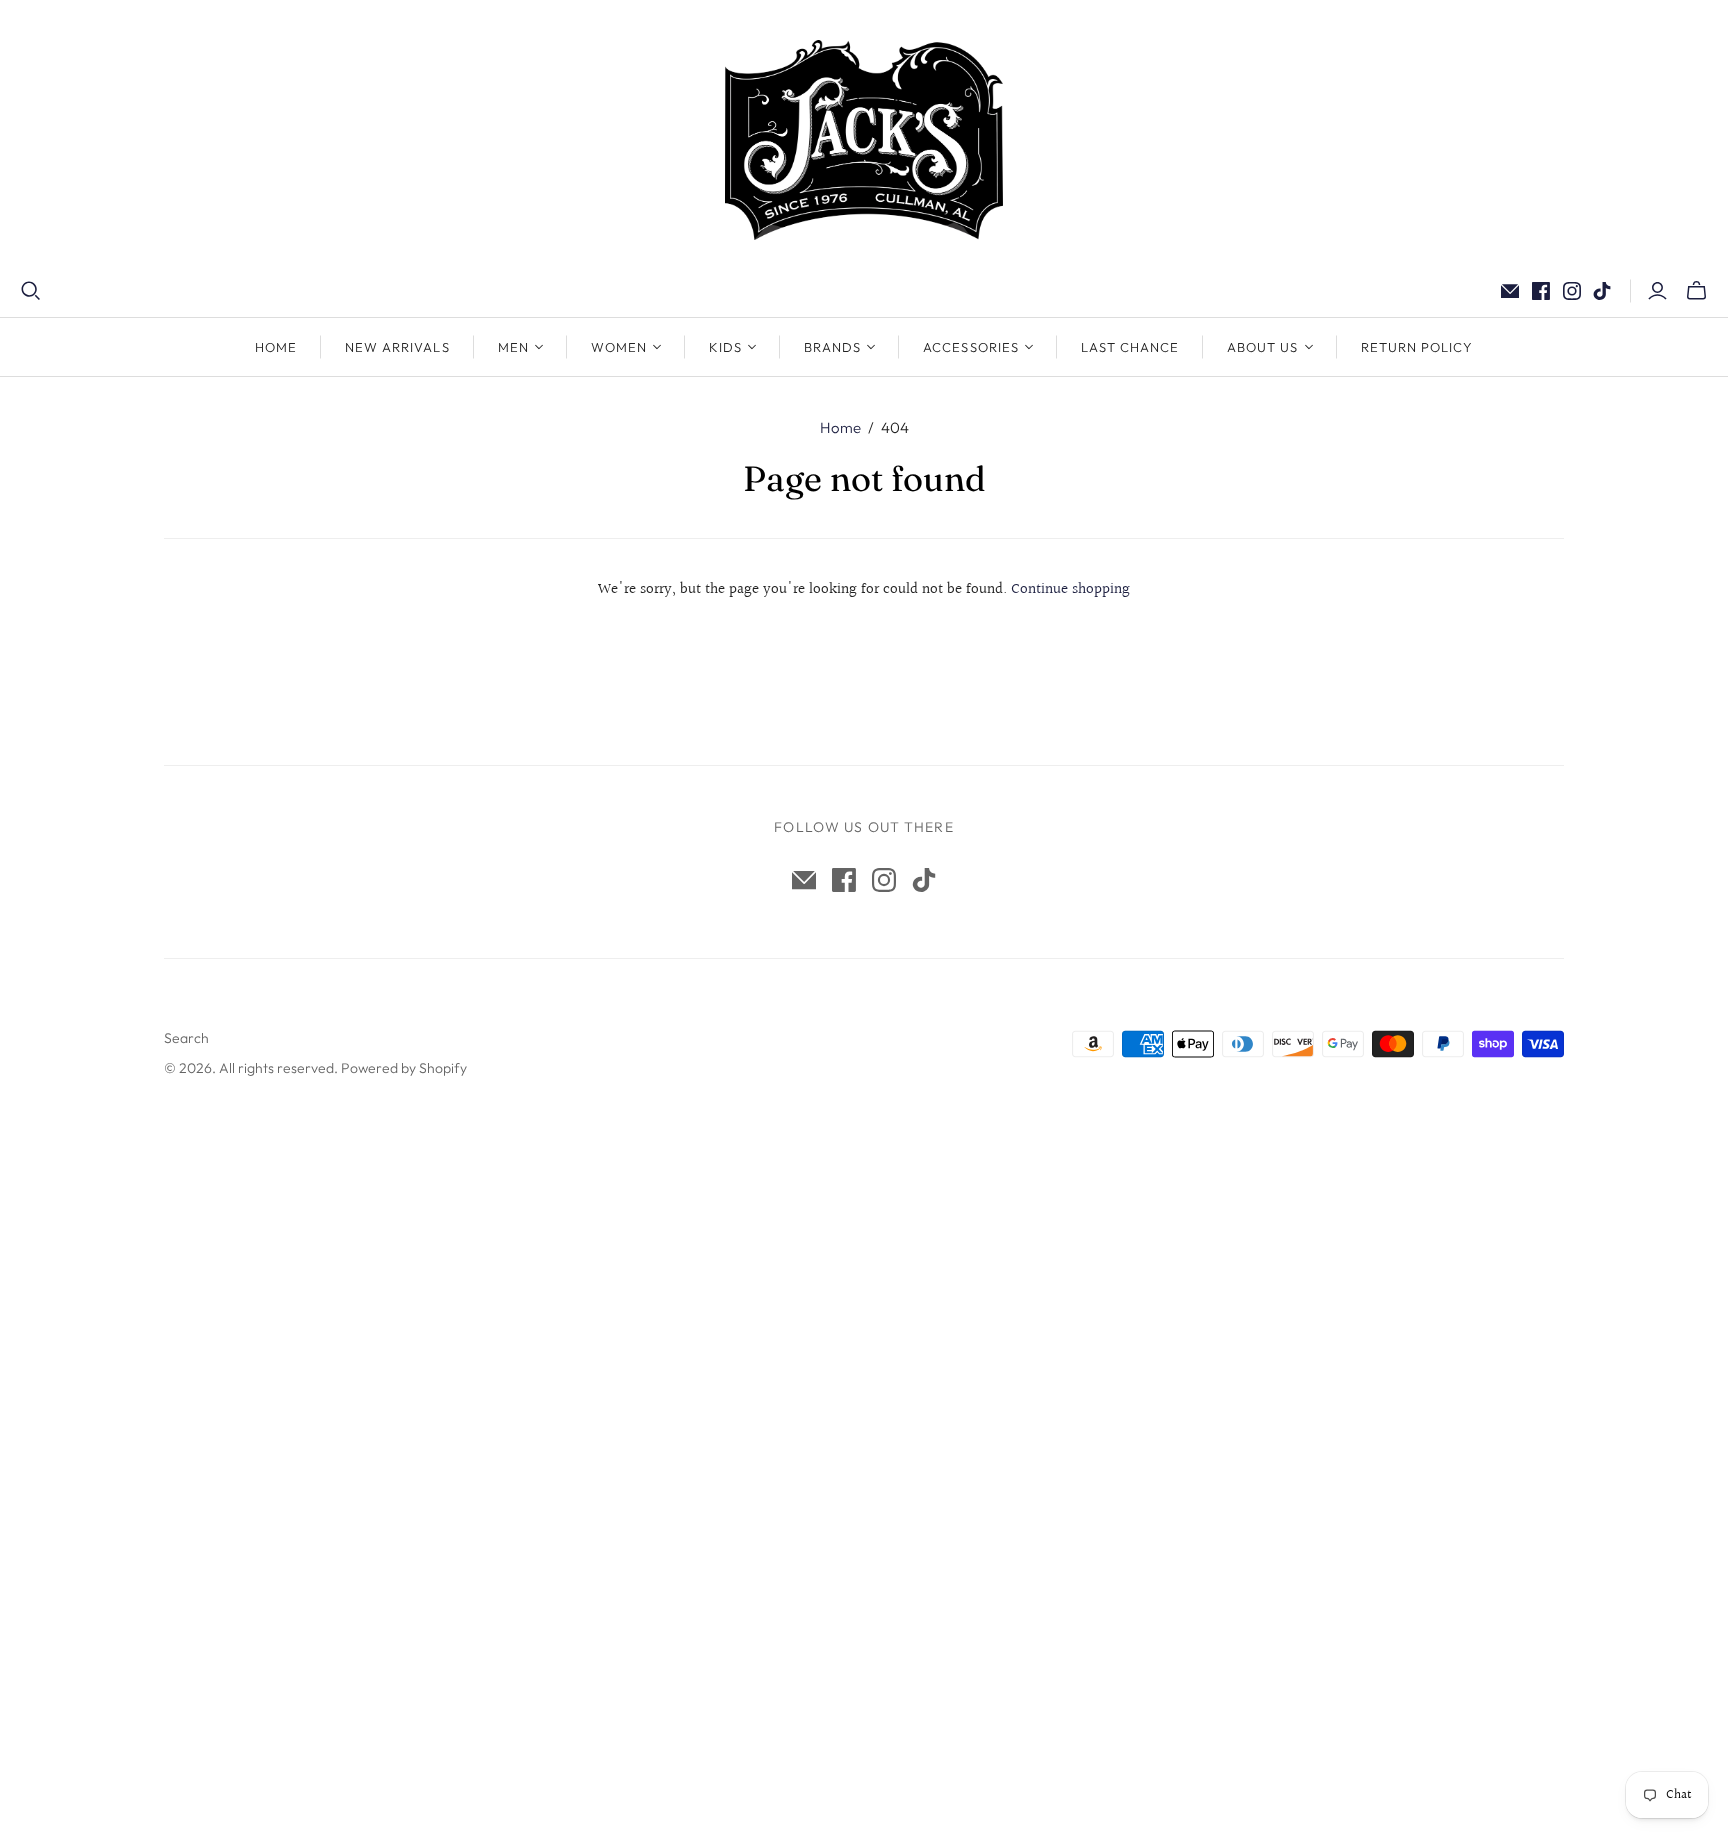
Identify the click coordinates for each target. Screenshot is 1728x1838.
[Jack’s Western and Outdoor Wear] (864, 140)
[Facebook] (1541, 291)
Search (186, 1038)
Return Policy (1417, 347)
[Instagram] (1572, 291)
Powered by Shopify (404, 1068)
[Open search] (31, 291)
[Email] (1510, 291)
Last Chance (1130, 347)
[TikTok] (1602, 291)
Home (276, 347)
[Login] (1657, 291)
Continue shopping (1070, 589)
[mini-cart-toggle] (1696, 291)
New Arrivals (397, 347)
